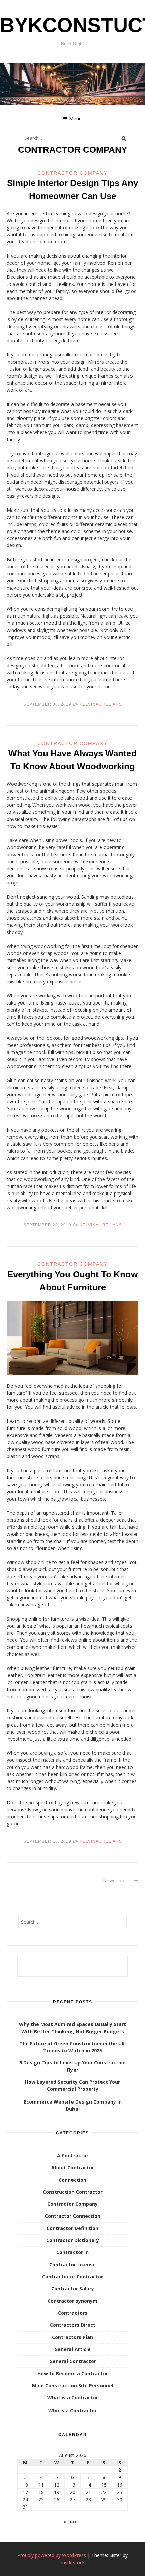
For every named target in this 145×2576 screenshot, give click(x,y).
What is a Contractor (73, 2398)
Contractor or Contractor (73, 2277)
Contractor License (72, 2264)
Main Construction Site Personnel (73, 2385)
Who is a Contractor (72, 2410)
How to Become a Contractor (73, 2373)
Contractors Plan (72, 2337)
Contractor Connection (73, 2216)
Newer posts (117, 1880)
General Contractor (73, 2361)
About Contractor (73, 2168)
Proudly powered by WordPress (52, 2555)
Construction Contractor (73, 2192)
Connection (72, 2180)
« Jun (70, 2521)
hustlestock (72, 2562)
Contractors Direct (73, 2325)
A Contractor (73, 2155)
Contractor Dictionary (73, 2240)
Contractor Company (72, 173)
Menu (75, 119)
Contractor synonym (72, 2301)
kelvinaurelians (101, 704)
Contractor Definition (72, 2228)
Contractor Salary (73, 2289)
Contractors (73, 2313)
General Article (72, 2349)
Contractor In (72, 2252)
